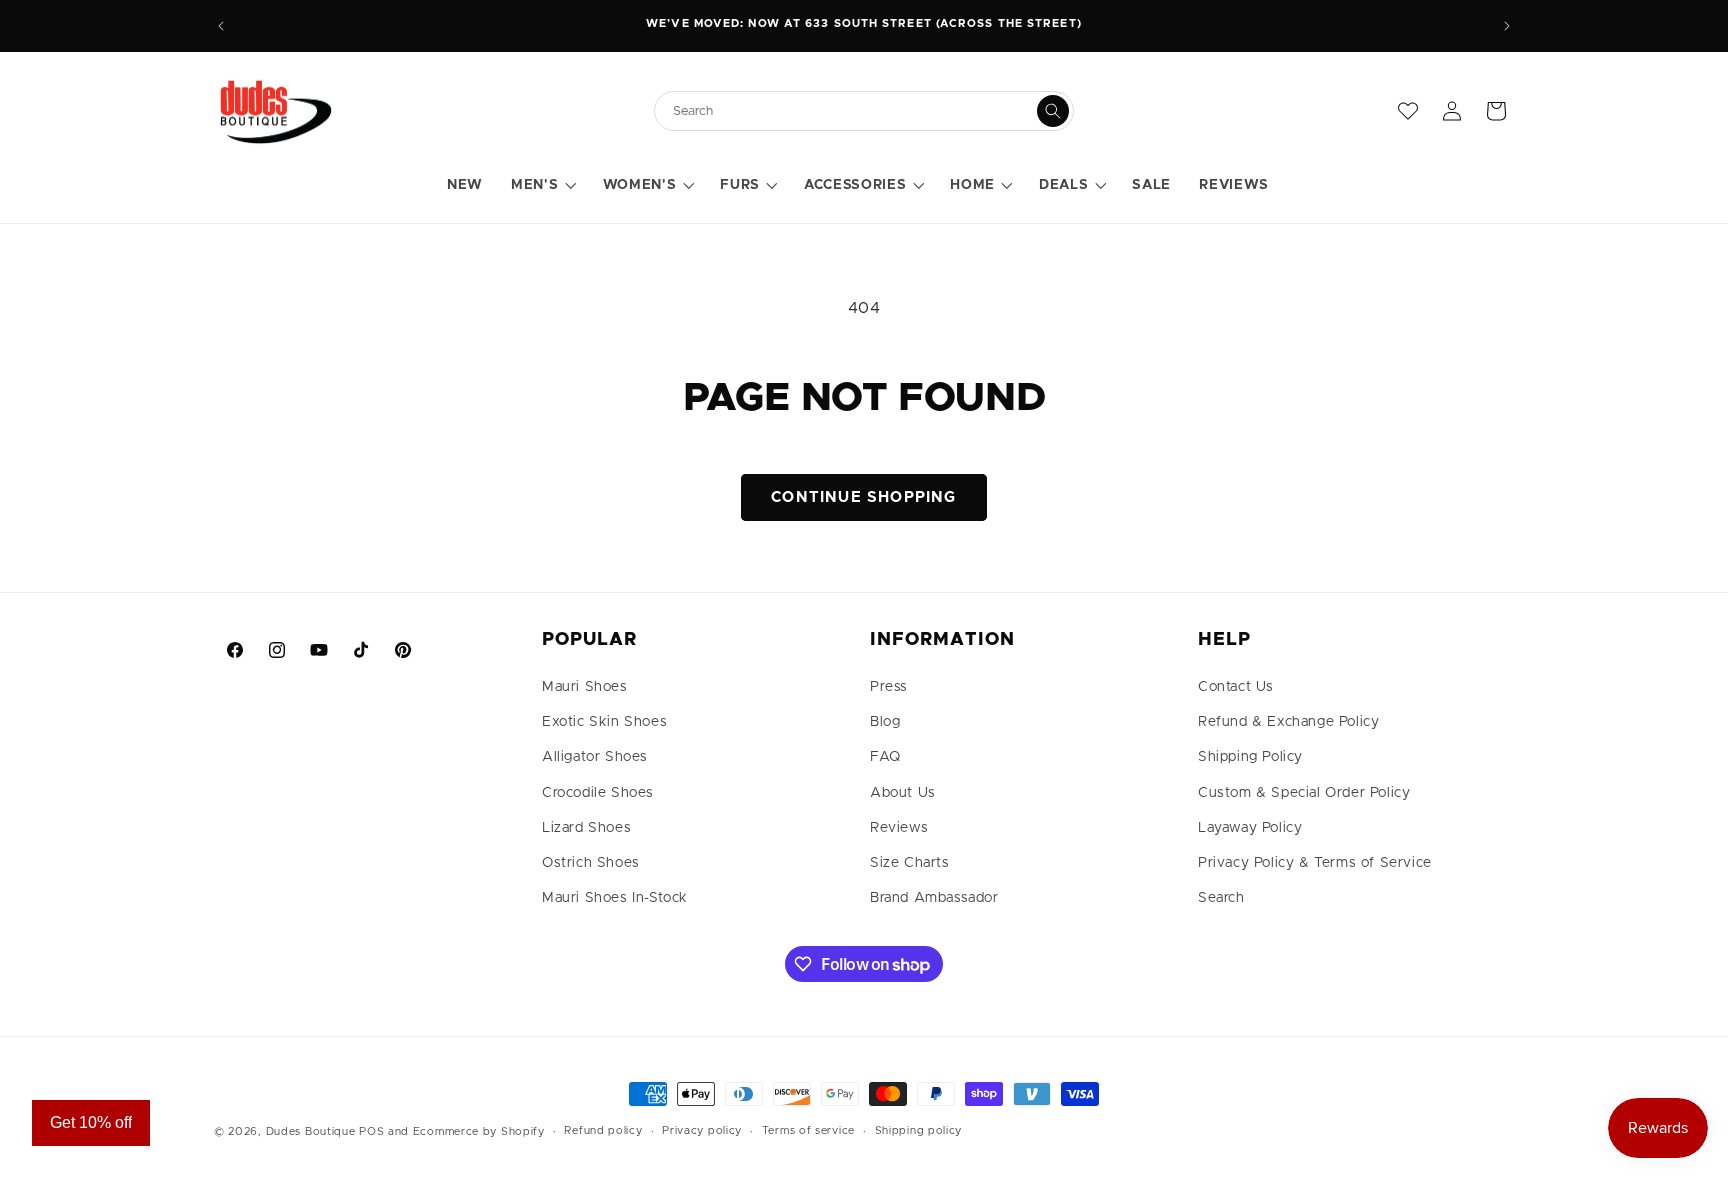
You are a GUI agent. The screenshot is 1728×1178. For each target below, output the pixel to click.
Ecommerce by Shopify (479, 1131)
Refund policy (603, 1130)
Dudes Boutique (311, 1131)
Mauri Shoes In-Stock (615, 898)
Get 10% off (91, 1122)
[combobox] (854, 111)
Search (1221, 898)
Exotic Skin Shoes (604, 722)
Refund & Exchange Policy (1288, 722)
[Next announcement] (1507, 26)
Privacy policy (702, 1130)
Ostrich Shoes (591, 863)
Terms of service (808, 1130)
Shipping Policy (1250, 757)
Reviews (899, 828)
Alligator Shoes (595, 757)
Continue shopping (863, 497)
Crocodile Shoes (598, 793)
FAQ (885, 757)
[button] (542, 186)
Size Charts (910, 863)
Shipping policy (919, 1130)
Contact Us (1236, 687)
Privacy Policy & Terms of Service (1315, 863)
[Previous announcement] (221, 26)
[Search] (1053, 111)
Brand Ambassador (934, 898)
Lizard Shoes (586, 828)
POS (371, 1131)
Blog (885, 722)
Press (889, 687)
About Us (903, 793)
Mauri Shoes (585, 687)
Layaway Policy (1250, 828)
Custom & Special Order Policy (1304, 793)
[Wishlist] (1408, 111)
